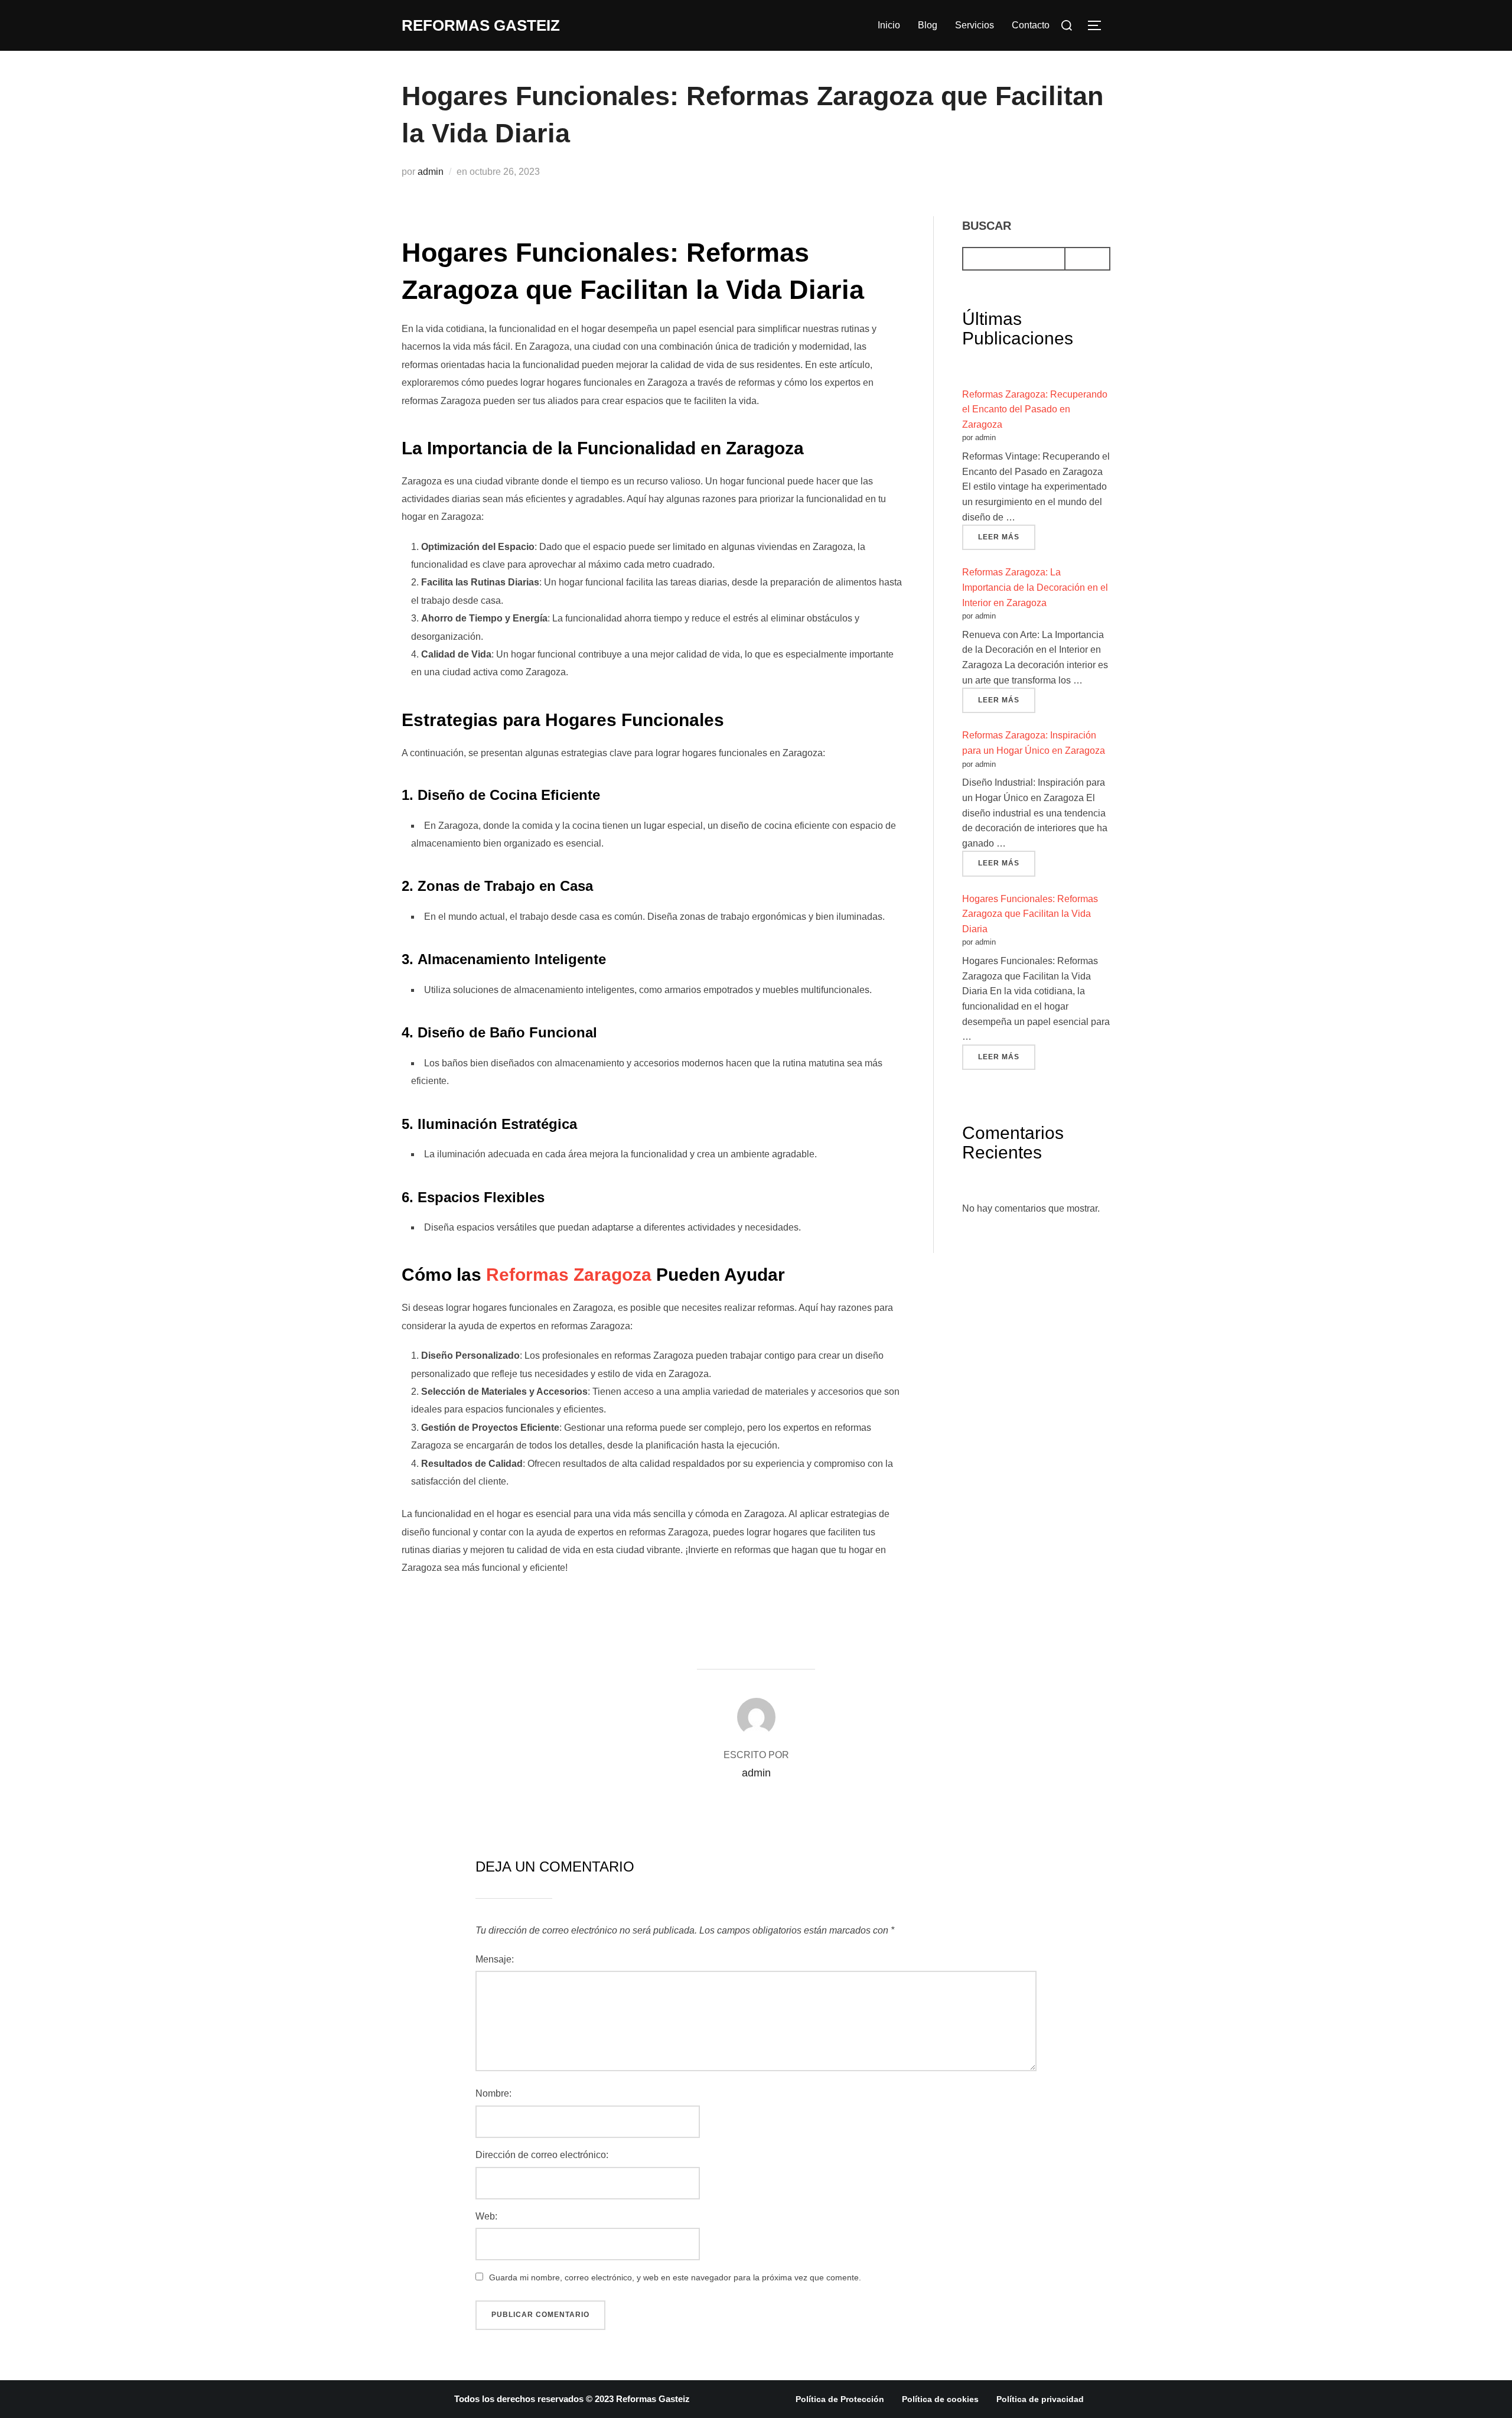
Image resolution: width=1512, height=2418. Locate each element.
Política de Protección (840, 2399)
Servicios (975, 25)
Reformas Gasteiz (481, 25)
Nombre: (493, 2093)
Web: (486, 2216)
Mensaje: (495, 1959)
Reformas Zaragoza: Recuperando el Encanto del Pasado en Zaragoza (1035, 409)
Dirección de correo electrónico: (542, 2155)
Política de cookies (940, 2399)
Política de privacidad (1040, 2399)
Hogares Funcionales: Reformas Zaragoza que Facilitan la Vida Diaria (1030, 914)
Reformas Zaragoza (569, 1275)
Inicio (889, 25)
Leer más (1007, 533)
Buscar (987, 226)
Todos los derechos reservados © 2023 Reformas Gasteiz (572, 2399)
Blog (928, 25)
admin (431, 172)
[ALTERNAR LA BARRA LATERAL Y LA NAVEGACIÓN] (1099, 25)
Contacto (1031, 25)
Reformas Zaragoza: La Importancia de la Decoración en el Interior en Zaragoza (1035, 587)
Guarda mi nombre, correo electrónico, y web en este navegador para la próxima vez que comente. (675, 2277)
